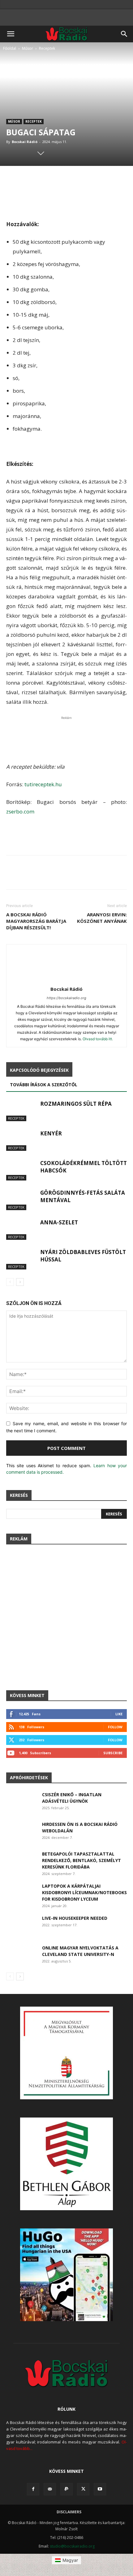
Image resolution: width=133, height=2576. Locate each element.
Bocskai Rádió (25, 142)
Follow (115, 1727)
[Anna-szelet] (22, 1229)
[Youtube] (100, 2489)
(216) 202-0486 (70, 2538)
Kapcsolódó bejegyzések (39, 1070)
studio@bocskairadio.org (72, 2546)
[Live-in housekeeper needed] (21, 1926)
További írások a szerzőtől (44, 1085)
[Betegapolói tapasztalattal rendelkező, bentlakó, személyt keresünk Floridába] (21, 1861)
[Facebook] (33, 2489)
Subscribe (113, 1753)
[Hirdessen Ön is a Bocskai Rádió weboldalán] (22, 1832)
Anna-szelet (59, 1222)
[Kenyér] (22, 1140)
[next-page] (20, 1282)
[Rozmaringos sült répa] (22, 1111)
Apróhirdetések (29, 1778)
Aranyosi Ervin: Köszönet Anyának (102, 918)
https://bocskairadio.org (66, 998)
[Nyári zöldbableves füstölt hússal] (22, 1259)
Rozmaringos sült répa (76, 1104)
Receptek (47, 48)
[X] (83, 2489)
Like (119, 1714)
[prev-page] (10, 1282)
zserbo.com (20, 811)
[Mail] (50, 2489)
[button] (11, 34)
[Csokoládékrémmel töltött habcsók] (22, 1170)
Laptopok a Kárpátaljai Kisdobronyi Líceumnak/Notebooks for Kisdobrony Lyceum (84, 1892)
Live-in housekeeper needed (75, 1918)
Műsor (28, 48)
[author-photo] (66, 980)
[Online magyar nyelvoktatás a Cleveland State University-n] (21, 1955)
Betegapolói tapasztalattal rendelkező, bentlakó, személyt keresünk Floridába (82, 1860)
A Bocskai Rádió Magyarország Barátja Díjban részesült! (36, 921)
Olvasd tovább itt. (98, 1039)
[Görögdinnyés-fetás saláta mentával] (22, 1200)
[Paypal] (66, 2489)
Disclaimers (69, 2512)
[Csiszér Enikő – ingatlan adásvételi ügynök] (22, 1802)
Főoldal (10, 48)
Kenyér (51, 1133)
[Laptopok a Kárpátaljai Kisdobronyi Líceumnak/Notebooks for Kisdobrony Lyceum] (21, 1893)
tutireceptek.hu (43, 784)
